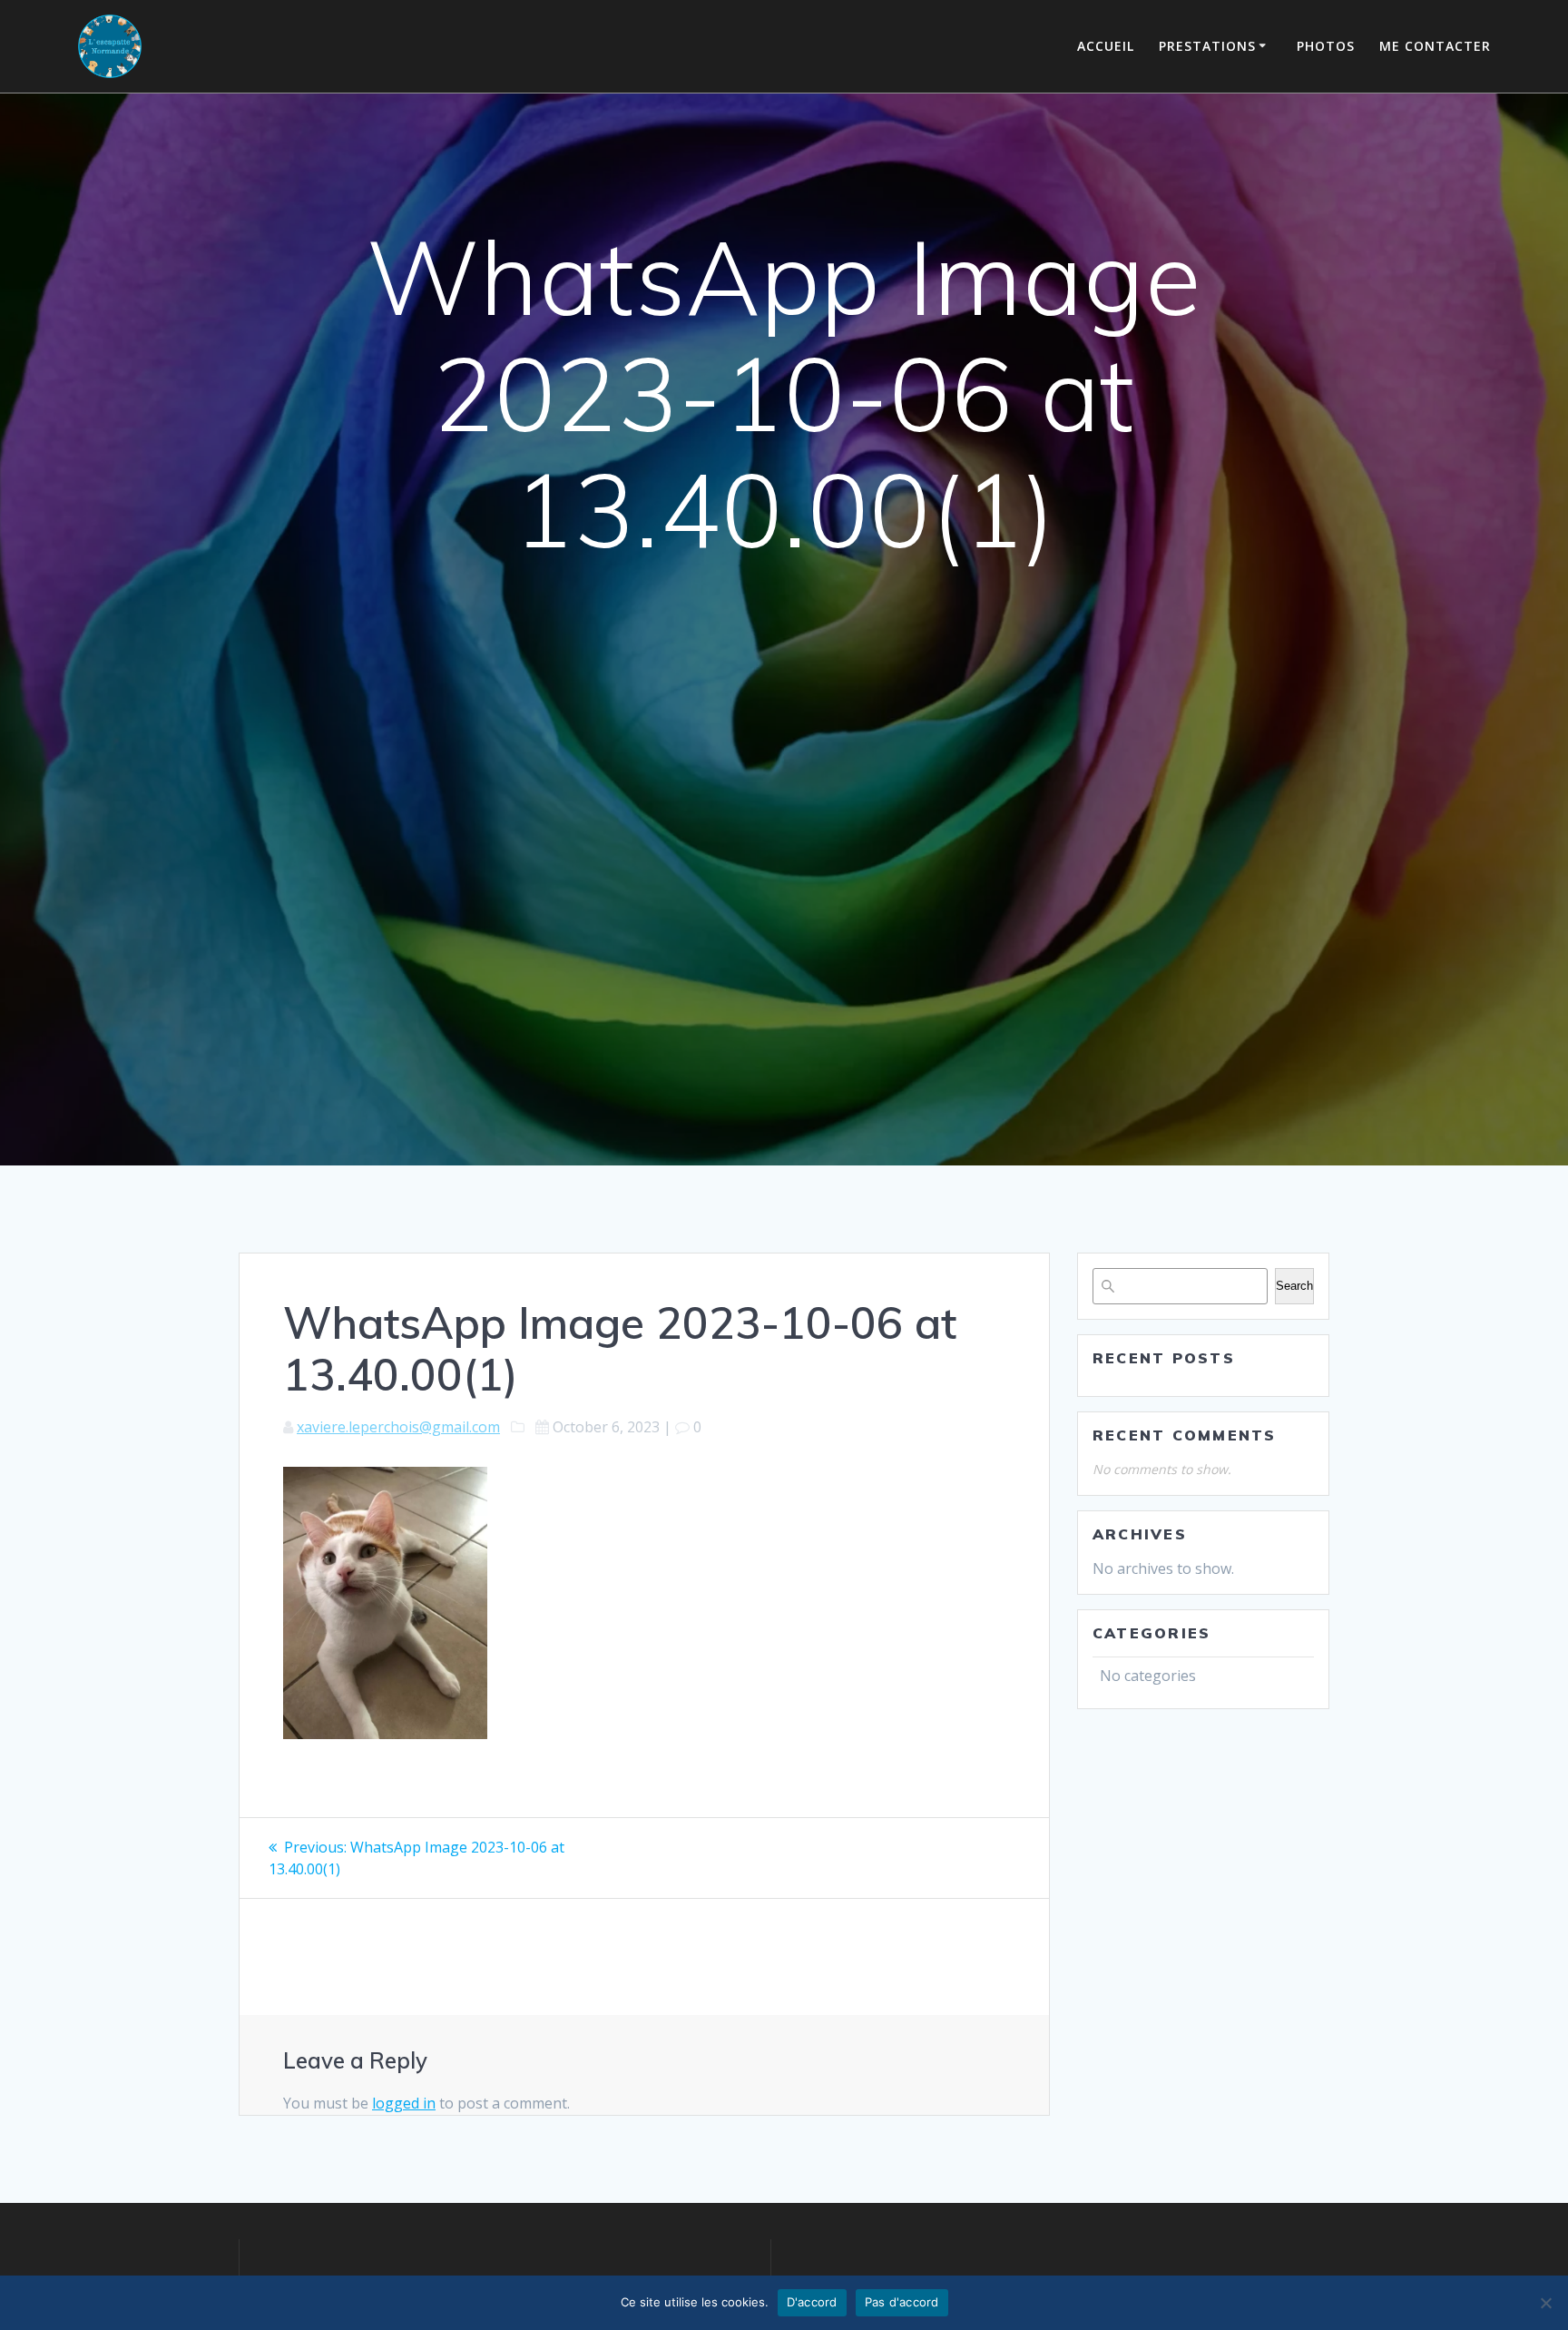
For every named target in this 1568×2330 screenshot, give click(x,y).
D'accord (812, 2302)
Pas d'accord (902, 2302)
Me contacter (1435, 46)
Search (1294, 1286)
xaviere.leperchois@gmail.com (398, 1427)
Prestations (1207, 46)
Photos (1326, 46)
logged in (404, 2103)
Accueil (1106, 46)
